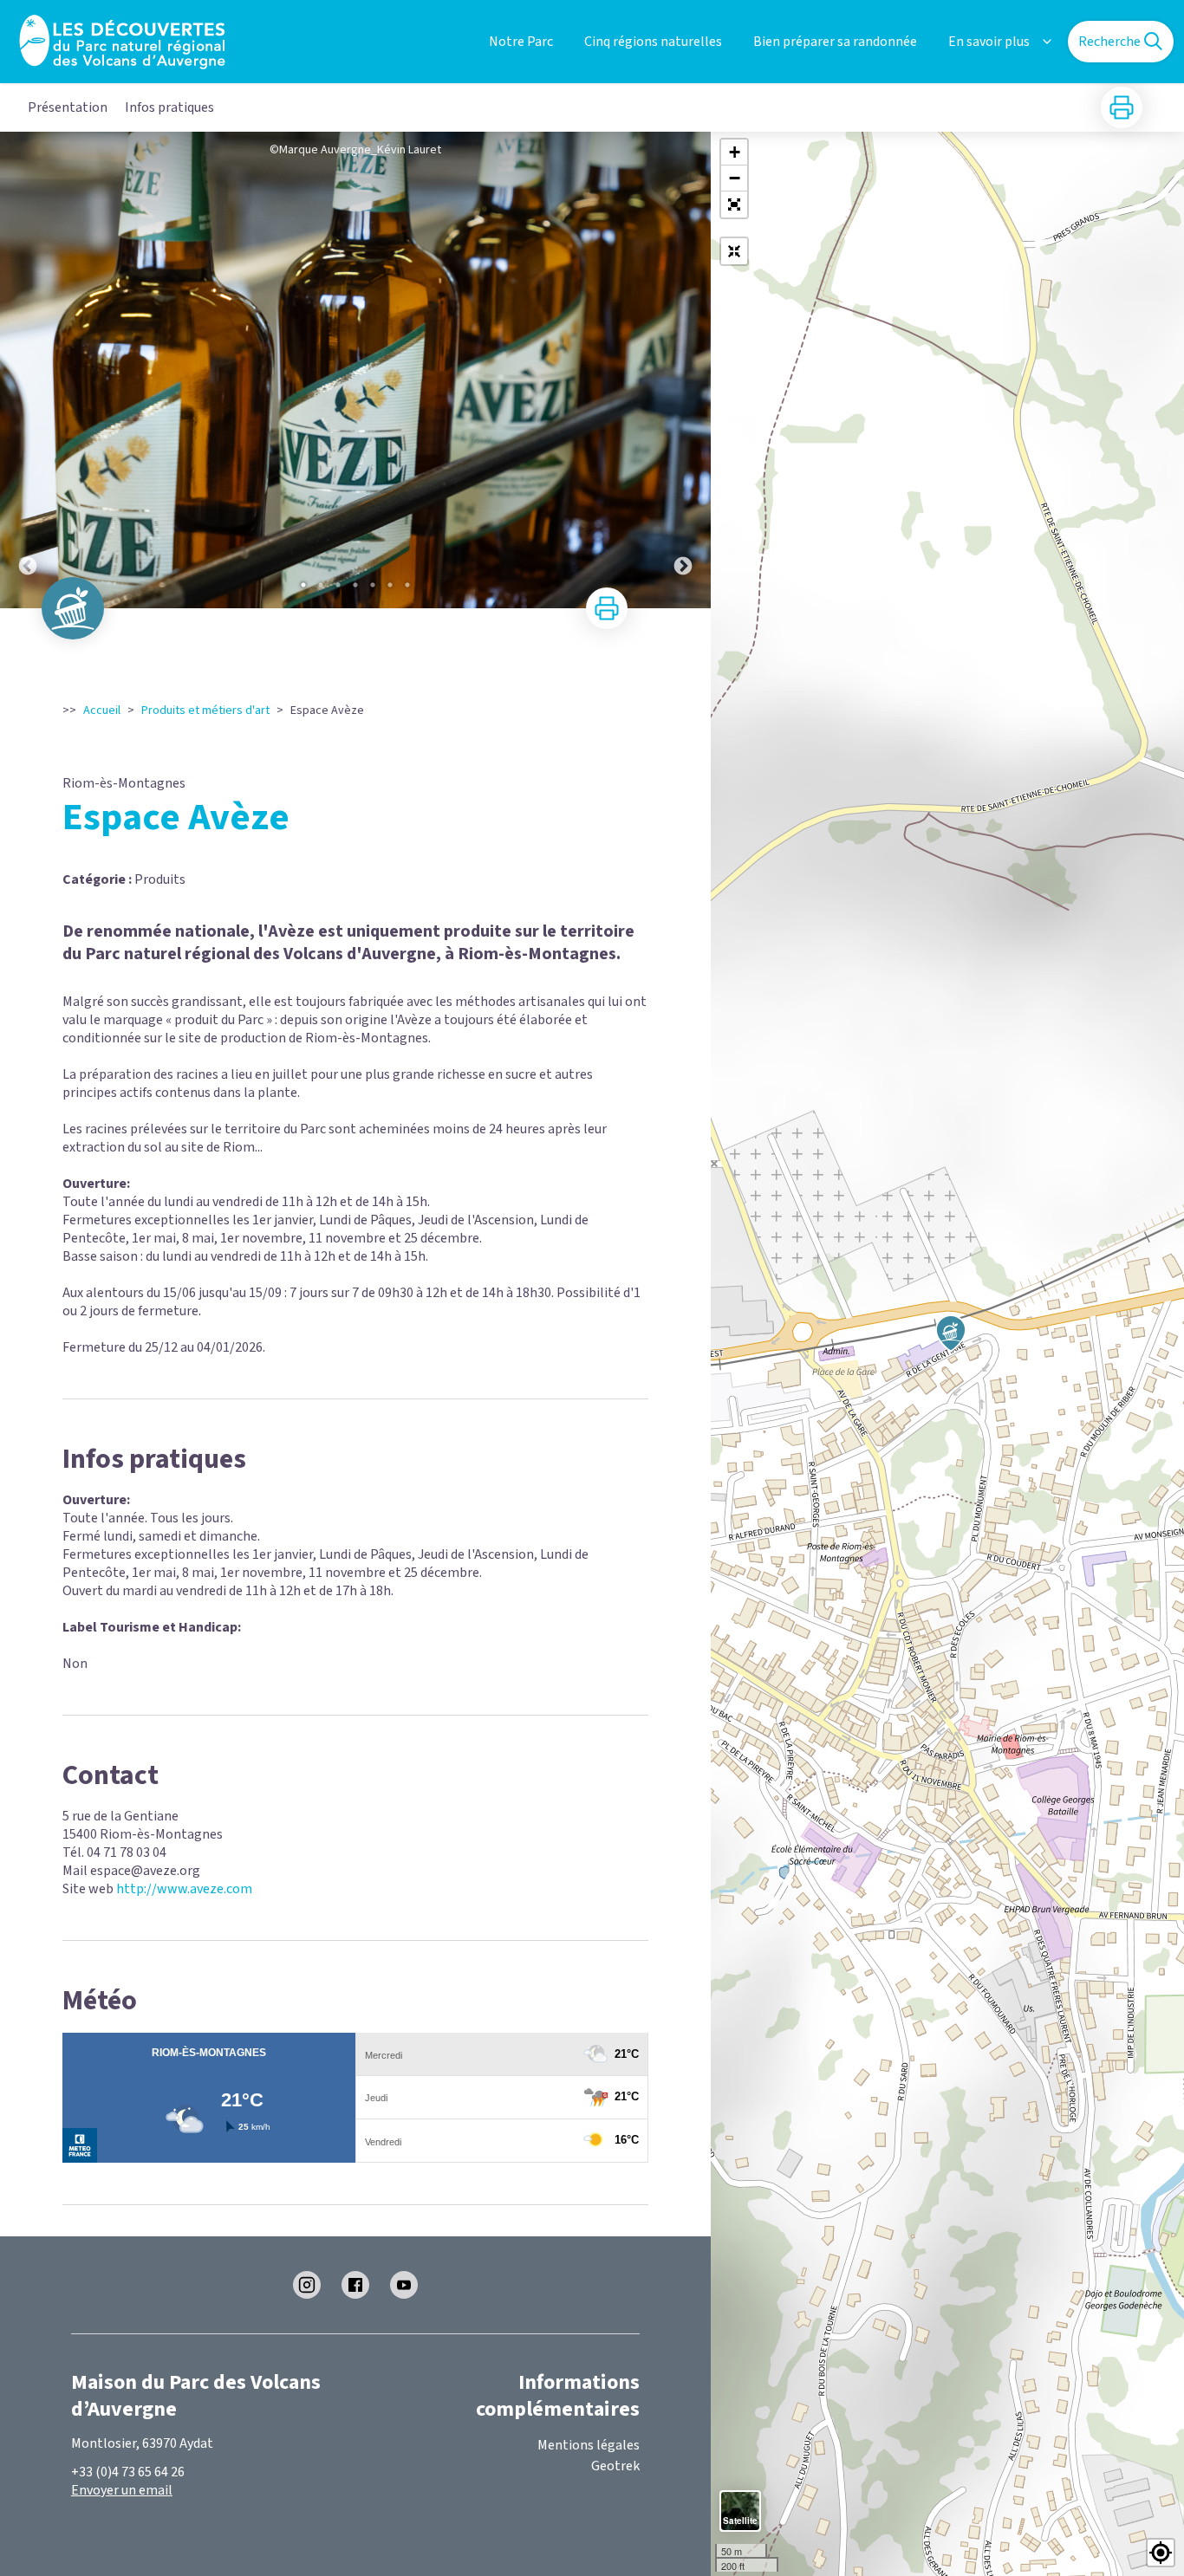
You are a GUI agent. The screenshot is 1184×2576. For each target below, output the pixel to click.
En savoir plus (989, 42)
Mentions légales (589, 2445)
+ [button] (735, 152)
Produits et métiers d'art (205, 711)
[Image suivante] (683, 370)
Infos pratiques (169, 107)
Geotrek (615, 2466)
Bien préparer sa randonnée (835, 42)
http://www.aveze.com (184, 1889)
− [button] (735, 178)
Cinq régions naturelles (653, 42)
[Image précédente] (28, 370)
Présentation (68, 107)
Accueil (102, 711)
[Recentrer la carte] (734, 251)
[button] (734, 204)
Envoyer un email (122, 2490)
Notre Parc (521, 42)
